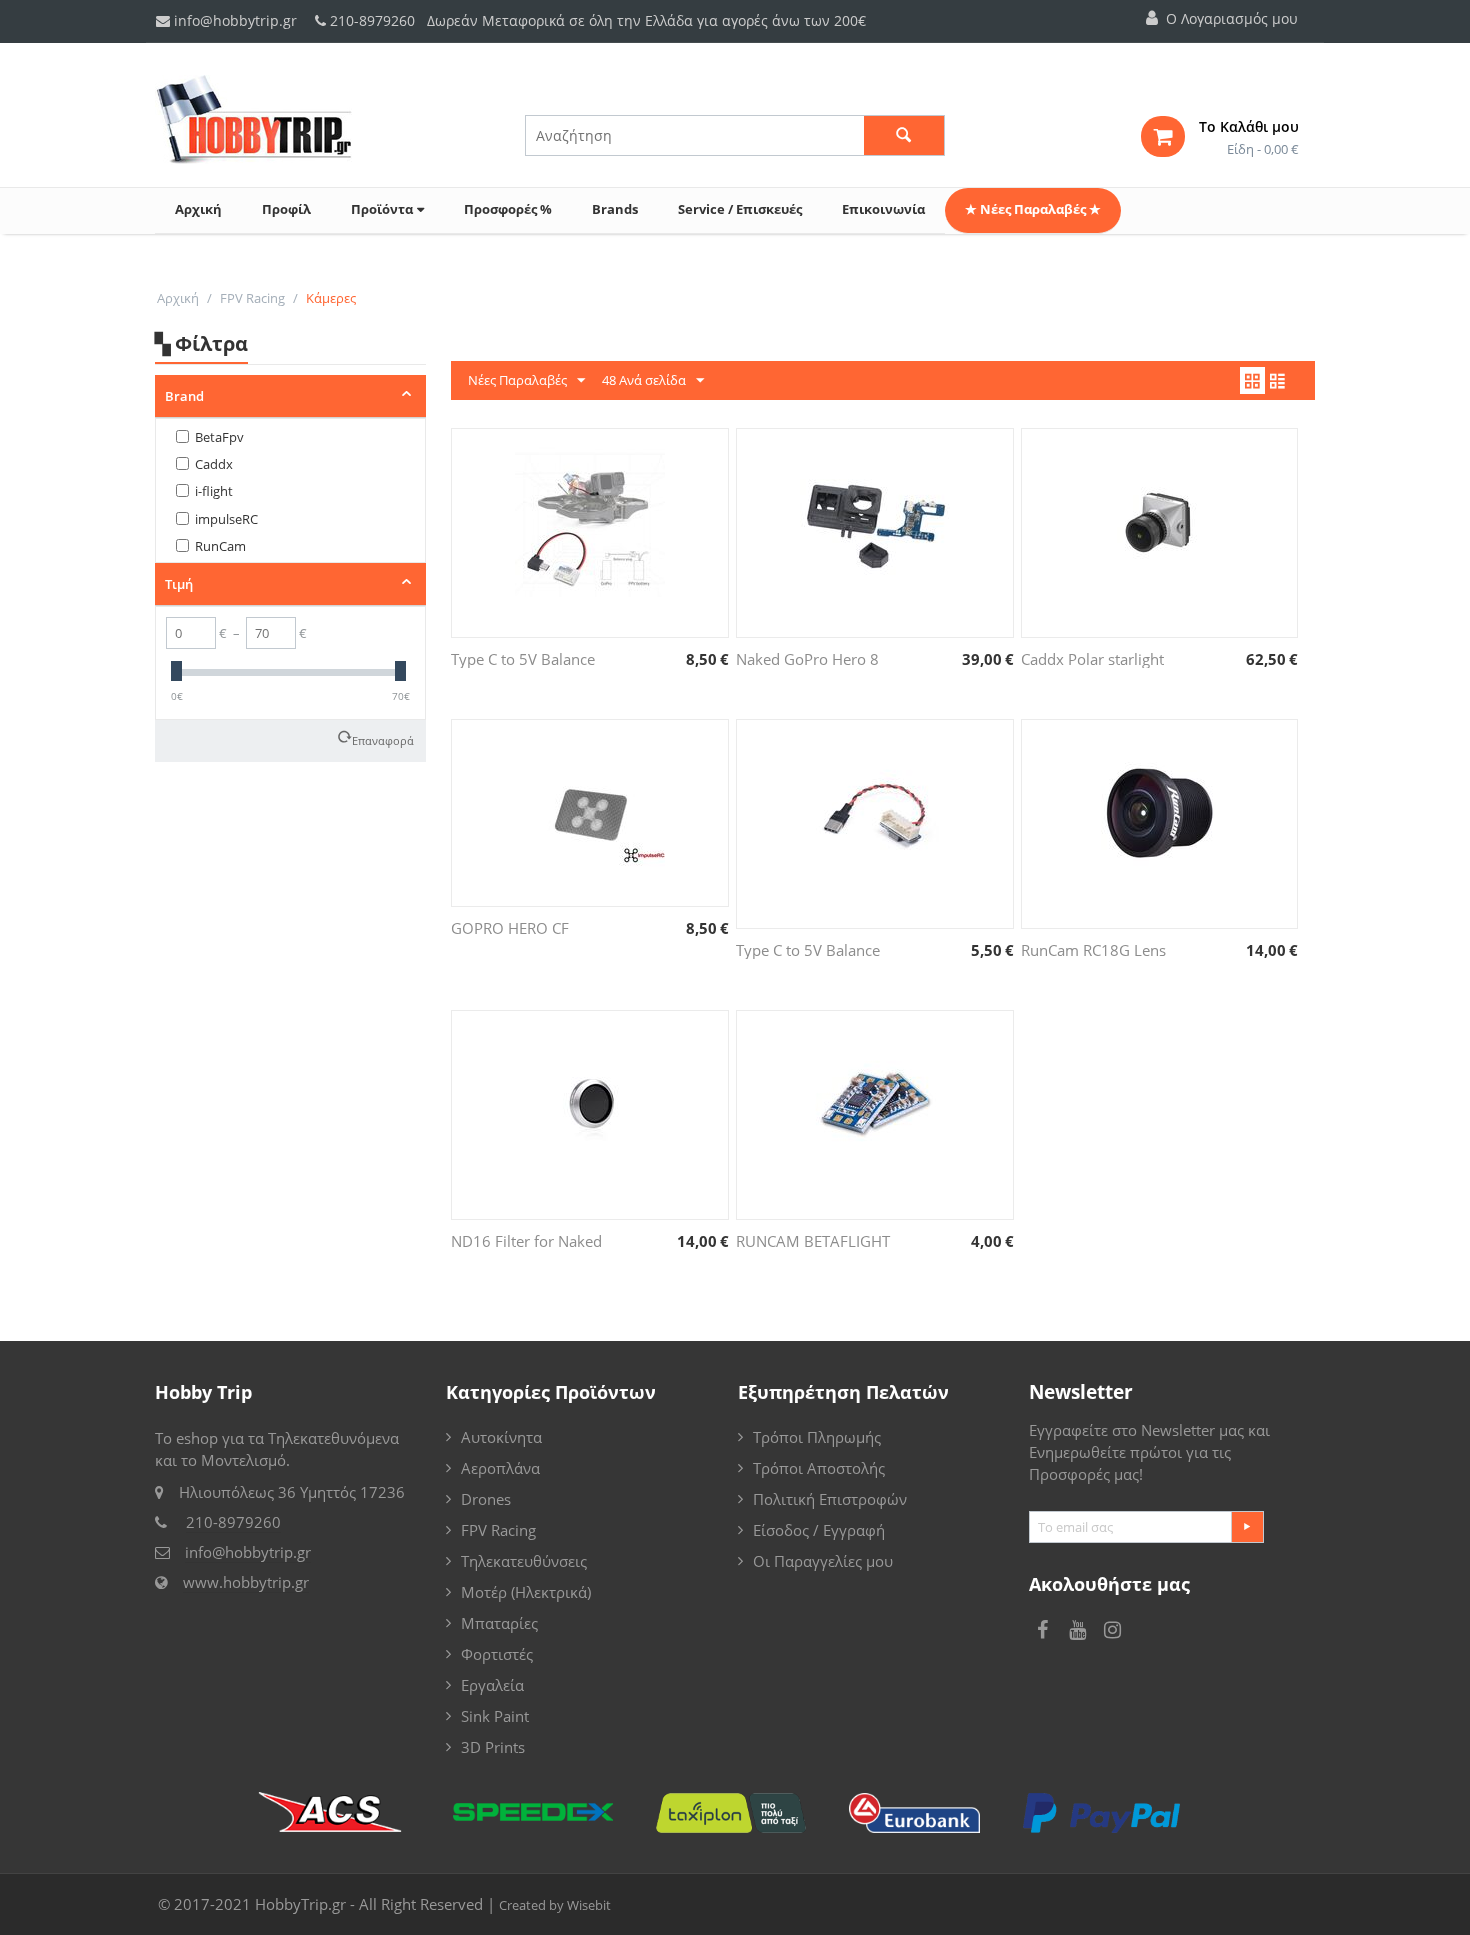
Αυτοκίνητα (501, 1437)
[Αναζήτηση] (904, 135)
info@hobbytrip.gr (233, 20)
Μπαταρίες (499, 1623)
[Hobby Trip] (253, 118)
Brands (615, 209)
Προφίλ (286, 209)
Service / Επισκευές (740, 209)
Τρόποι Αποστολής (819, 1468)
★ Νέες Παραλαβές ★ (1033, 209)
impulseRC (226, 519)
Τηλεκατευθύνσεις (524, 1561)
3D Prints (493, 1747)
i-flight (214, 491)
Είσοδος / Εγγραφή (819, 1530)
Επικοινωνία (883, 209)
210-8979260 (372, 20)
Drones (486, 1499)
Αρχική (198, 209)
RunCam (220, 546)
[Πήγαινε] (1247, 1527)
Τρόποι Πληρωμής (817, 1437)
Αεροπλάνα (500, 1468)
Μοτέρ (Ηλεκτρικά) (526, 1592)
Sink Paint (495, 1716)
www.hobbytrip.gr (246, 1582)
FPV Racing (252, 298)
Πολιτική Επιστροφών (830, 1499)
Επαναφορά (383, 740)
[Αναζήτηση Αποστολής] (350, 1810)
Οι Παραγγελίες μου (823, 1561)
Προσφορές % (508, 209)
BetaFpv (219, 437)
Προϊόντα (382, 209)
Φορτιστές (497, 1654)
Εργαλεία (492, 1685)
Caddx (214, 464)
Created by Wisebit (555, 1905)
